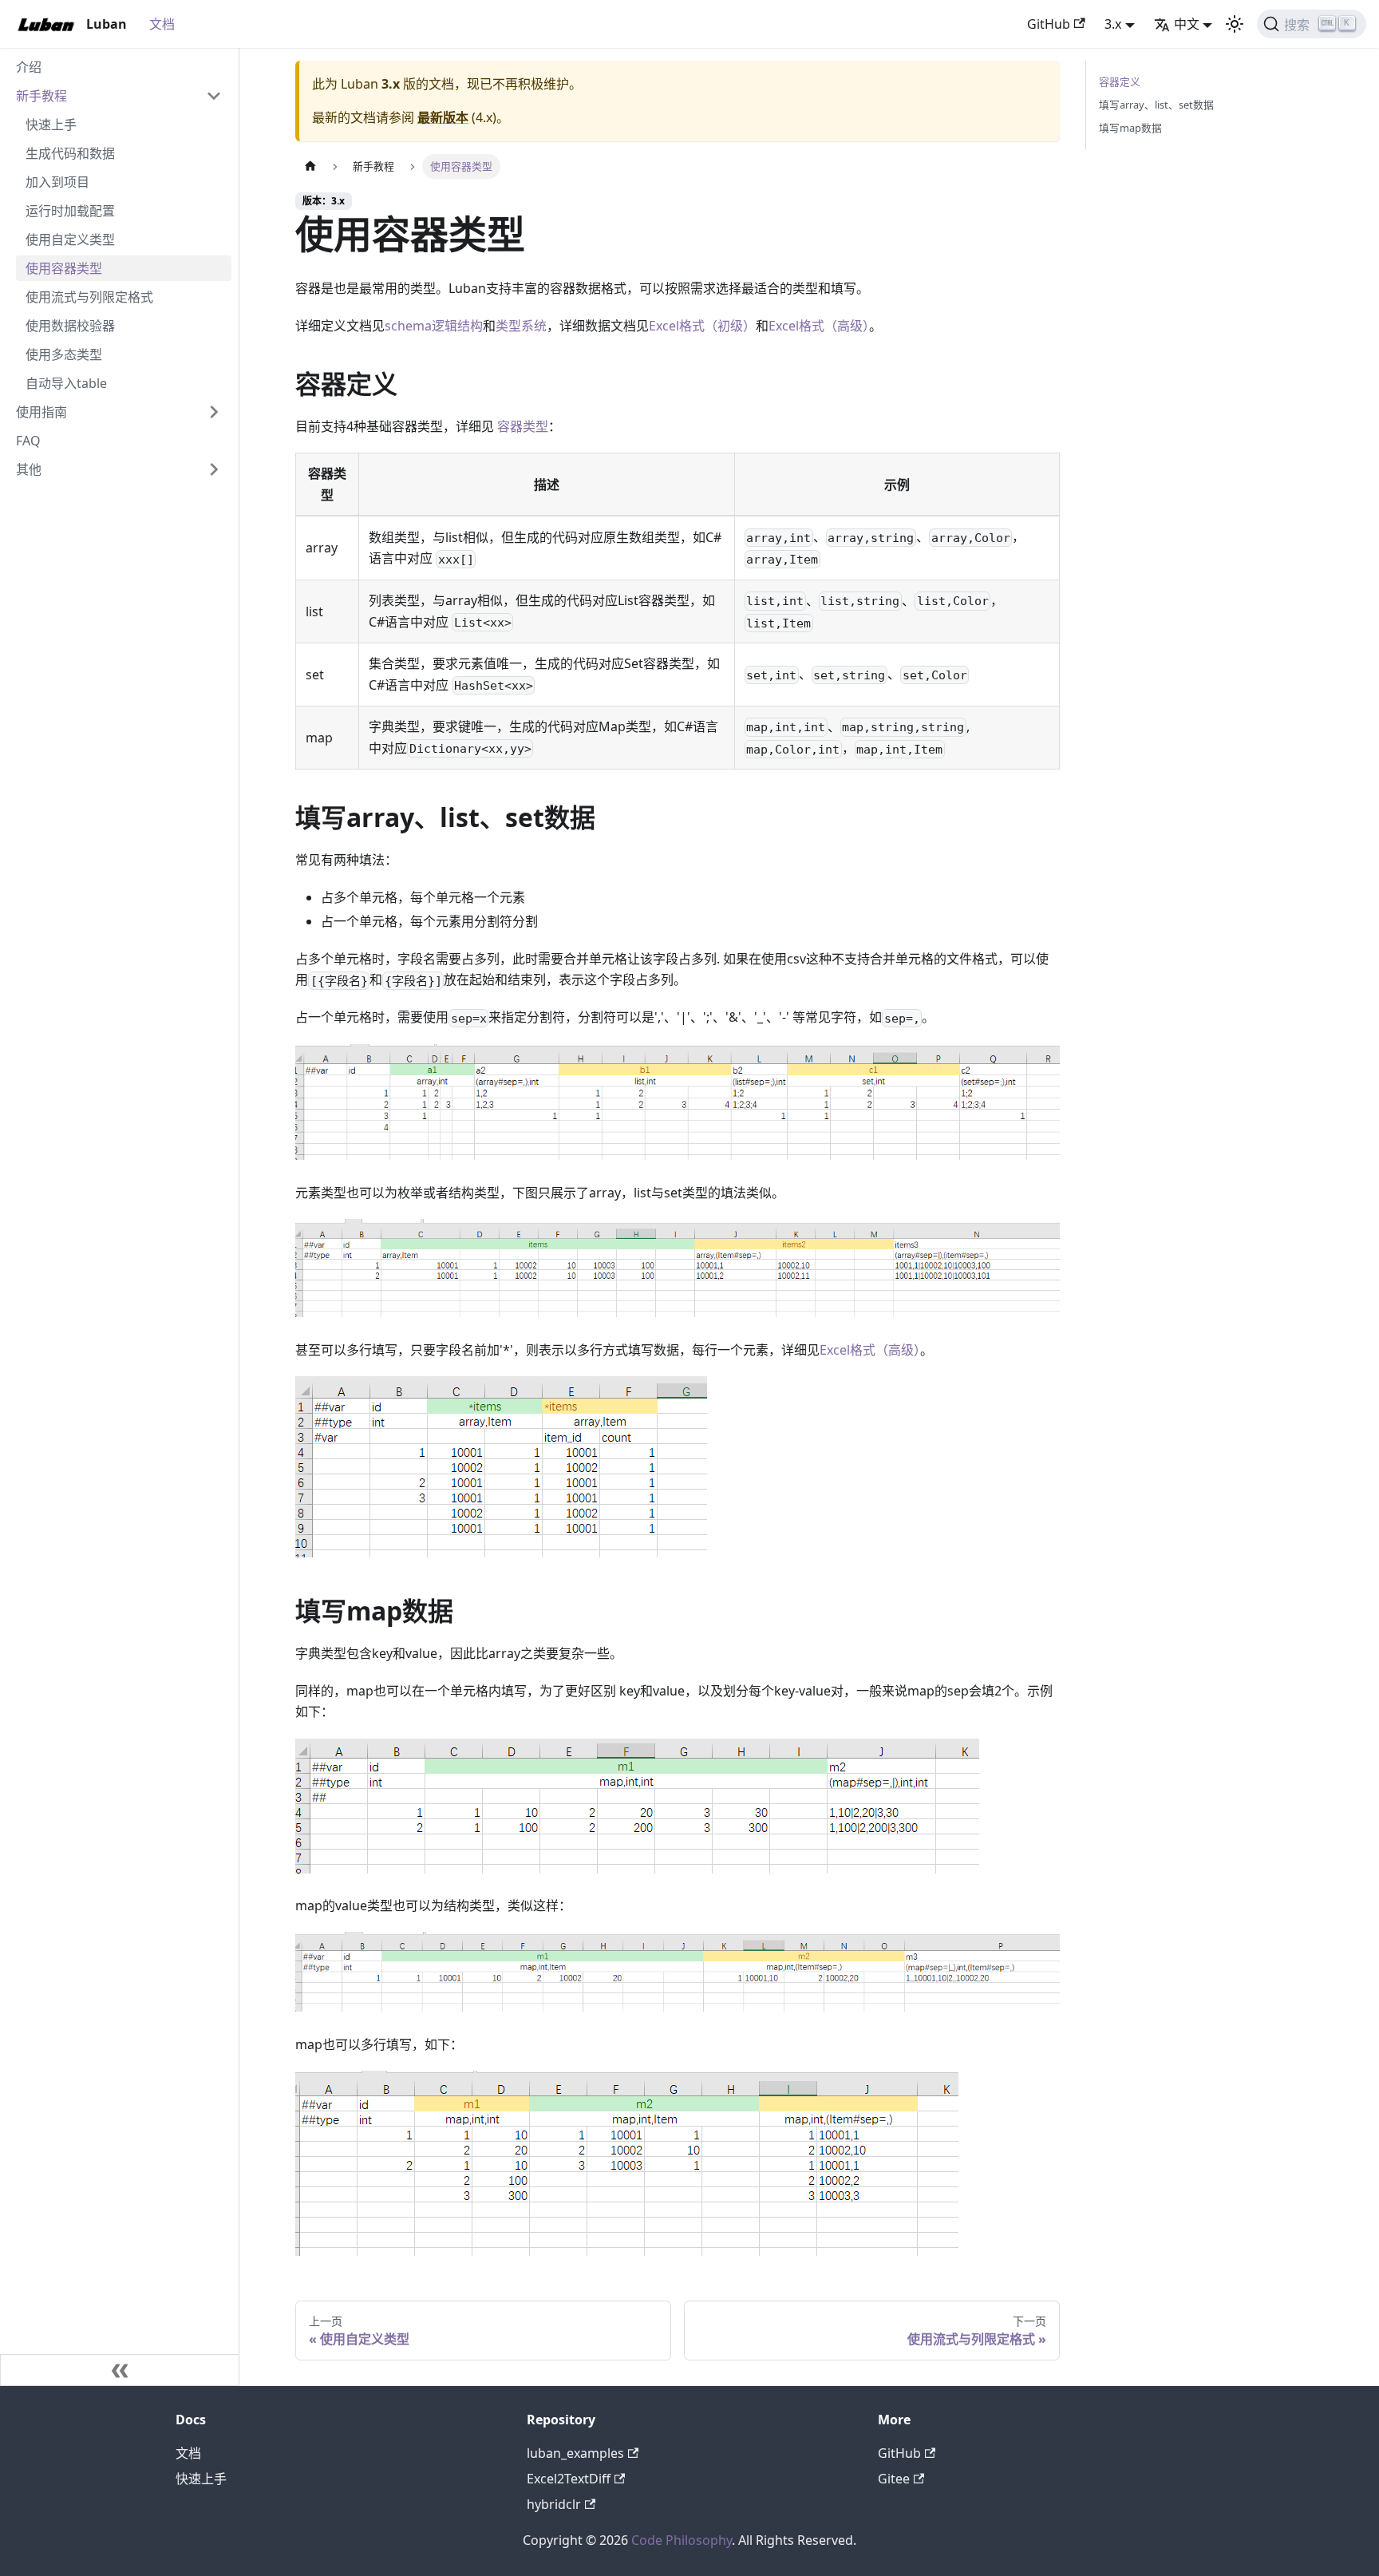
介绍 (29, 67)
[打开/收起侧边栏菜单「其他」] (214, 469)
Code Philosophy (682, 2540)
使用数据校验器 (70, 326)
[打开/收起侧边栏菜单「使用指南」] (214, 412)
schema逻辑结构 (434, 326)
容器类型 (523, 426)
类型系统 (521, 326)
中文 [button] (1187, 24)
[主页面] (310, 166)
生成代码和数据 (70, 153)
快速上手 (51, 125)
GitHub (1049, 24)
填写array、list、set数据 (1156, 105)
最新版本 (443, 117)
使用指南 (41, 412)
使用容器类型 (64, 268)
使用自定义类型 (70, 239)
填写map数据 (1130, 128)
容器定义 (1120, 81)
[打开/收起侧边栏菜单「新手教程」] (214, 96)
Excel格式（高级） (819, 326)
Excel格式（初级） (702, 326)
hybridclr (554, 2504)
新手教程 (41, 96)
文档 (162, 24)
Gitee (894, 2479)
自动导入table (66, 383)
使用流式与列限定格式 (89, 297)
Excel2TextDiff (569, 2479)
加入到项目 (57, 182)
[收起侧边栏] (120, 2370)
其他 (29, 469)
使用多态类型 (64, 354)
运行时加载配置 (70, 211)
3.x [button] (1113, 24)
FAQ (28, 441)
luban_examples (575, 2453)
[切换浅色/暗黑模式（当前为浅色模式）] (1235, 24)
